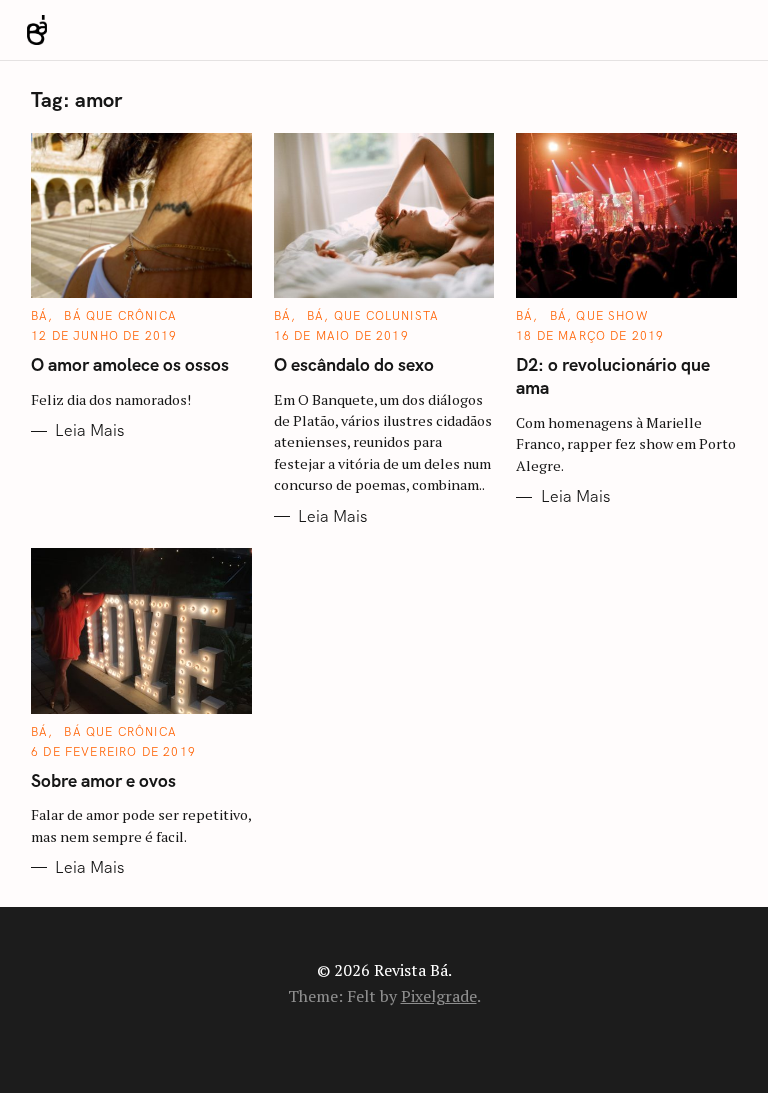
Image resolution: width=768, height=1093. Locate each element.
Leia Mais (89, 430)
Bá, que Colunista (373, 316)
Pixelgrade (439, 996)
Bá (39, 316)
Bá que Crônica (120, 316)
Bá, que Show (599, 316)
